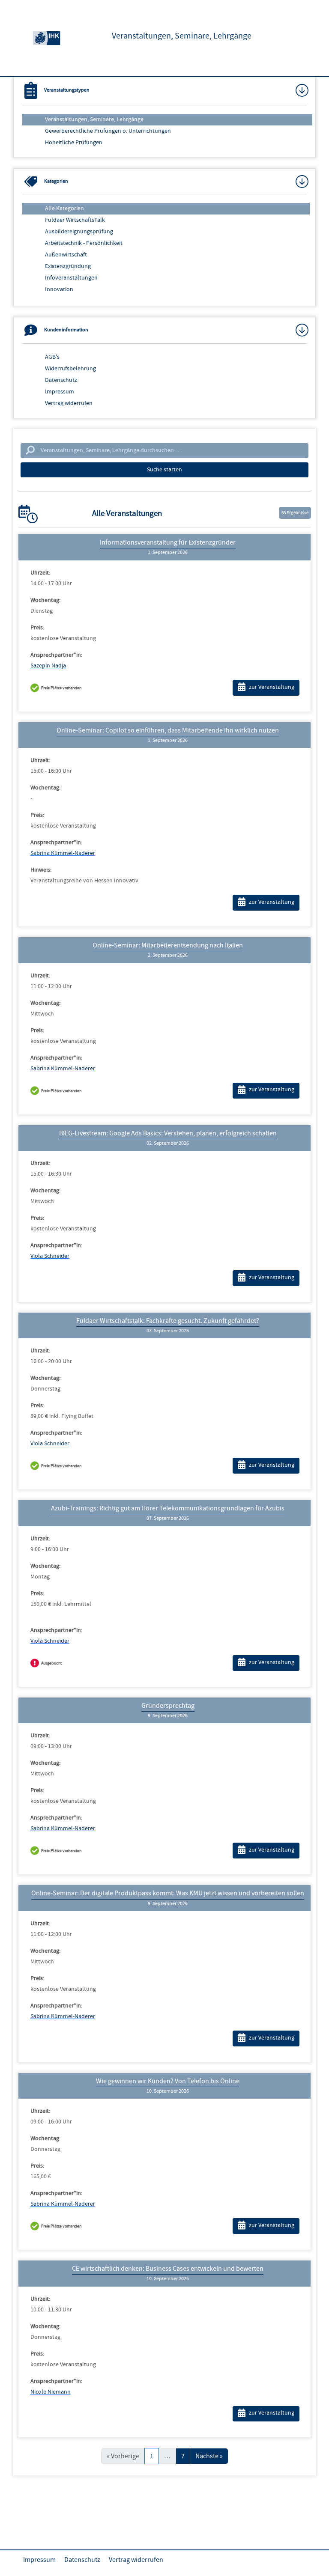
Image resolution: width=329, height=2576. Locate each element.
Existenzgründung (68, 266)
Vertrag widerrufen (69, 403)
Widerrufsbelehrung (70, 369)
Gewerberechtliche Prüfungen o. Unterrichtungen (108, 131)
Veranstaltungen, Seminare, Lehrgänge (94, 119)
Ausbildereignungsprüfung (79, 232)
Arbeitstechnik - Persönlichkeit (84, 243)
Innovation (59, 289)
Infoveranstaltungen (71, 278)
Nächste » (209, 2456)
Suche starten (164, 470)
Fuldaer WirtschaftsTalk (75, 220)
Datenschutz (61, 380)
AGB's (52, 357)
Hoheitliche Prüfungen (74, 143)
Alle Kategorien (64, 208)
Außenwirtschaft (66, 255)
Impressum (60, 392)
